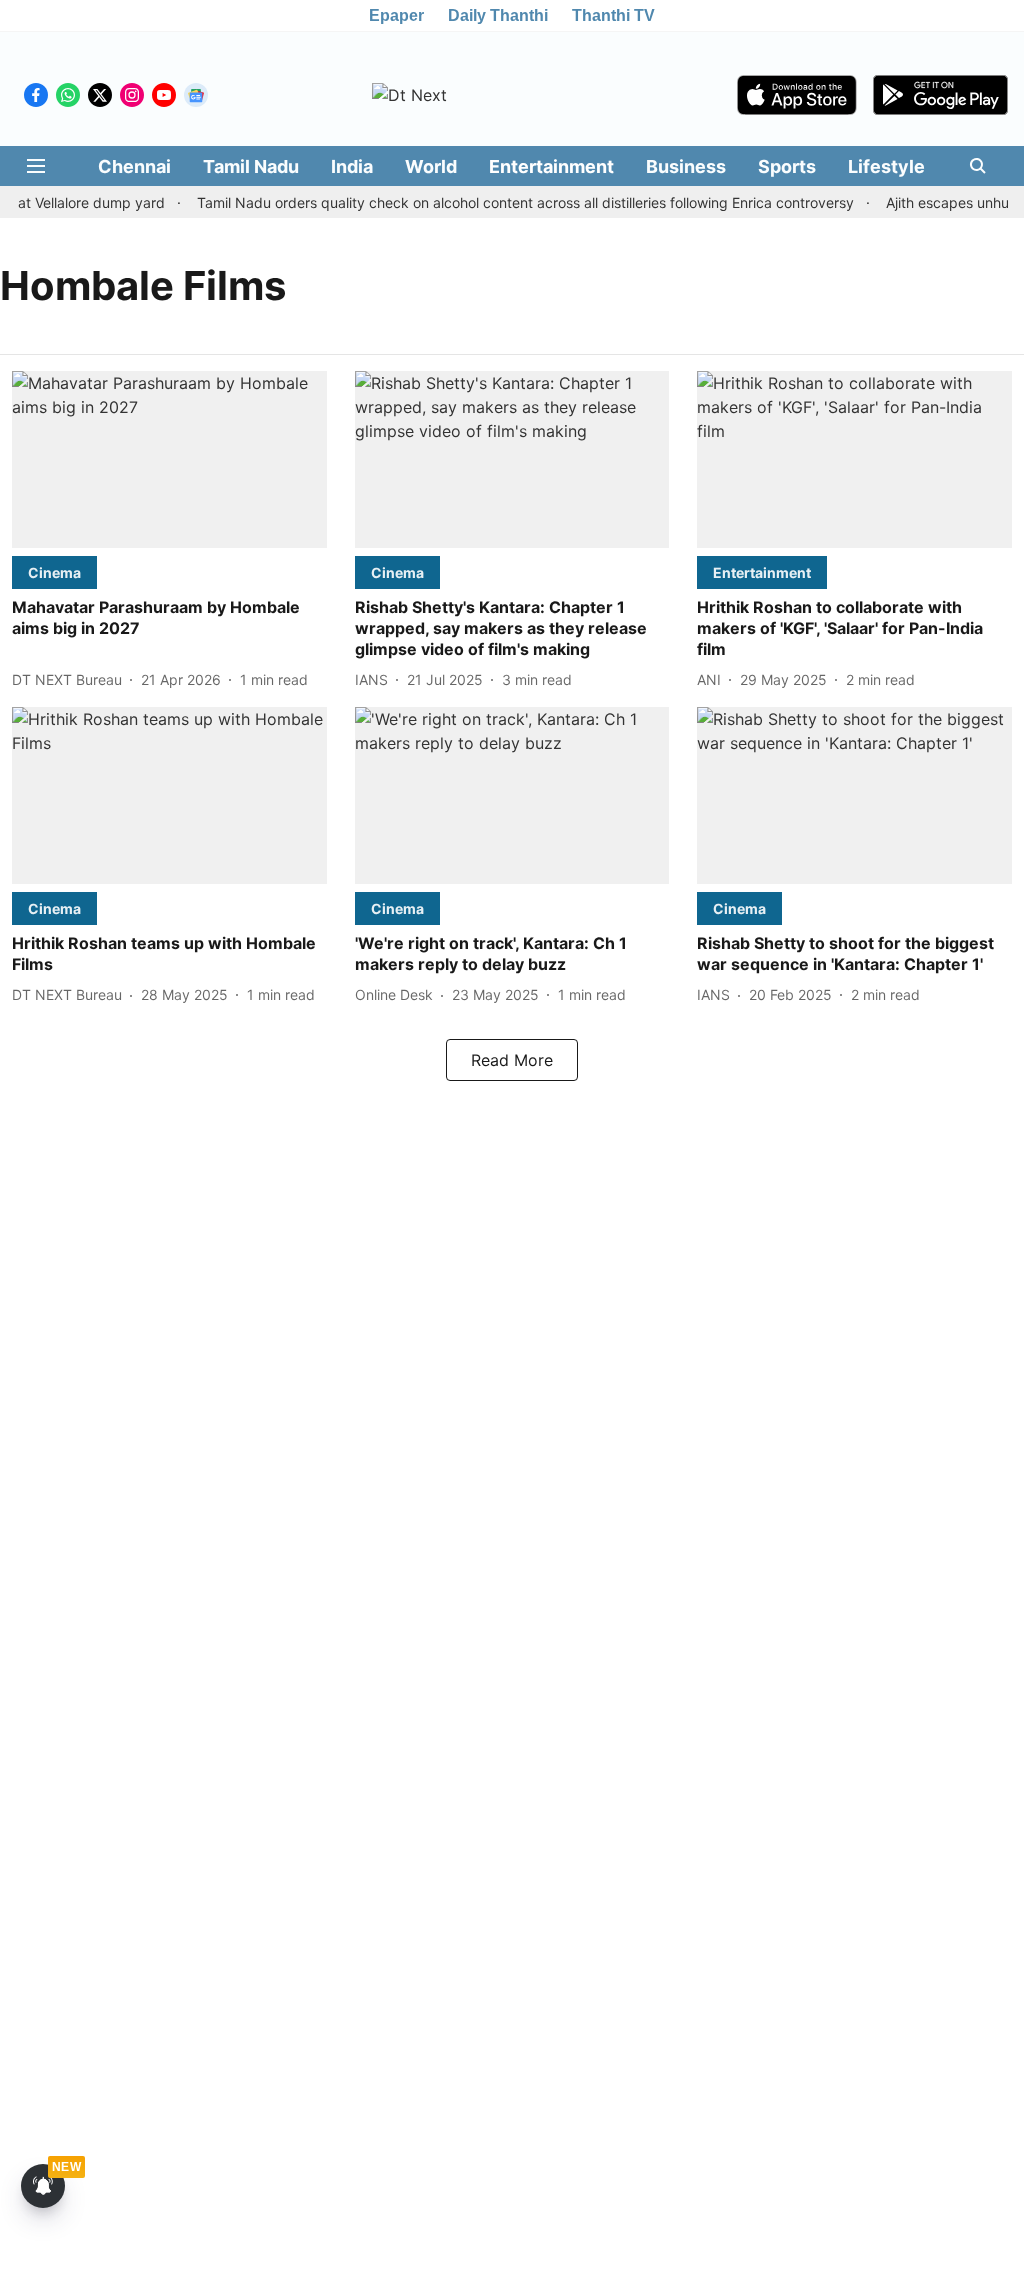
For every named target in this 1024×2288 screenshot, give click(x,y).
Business (686, 166)
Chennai (134, 166)
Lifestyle (886, 166)
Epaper (396, 15)
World (431, 166)
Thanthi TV (613, 15)
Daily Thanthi (498, 15)
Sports (787, 166)
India (352, 166)
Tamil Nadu (251, 166)
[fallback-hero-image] (169, 459)
